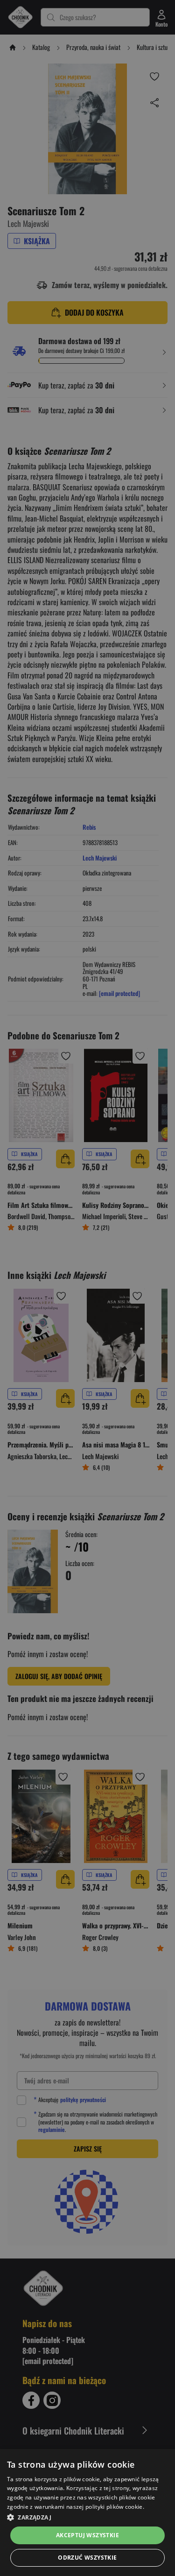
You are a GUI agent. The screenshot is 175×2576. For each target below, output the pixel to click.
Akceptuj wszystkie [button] (87, 2535)
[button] (87, 2517)
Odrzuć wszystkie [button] (87, 2558)
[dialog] (87, 2512)
